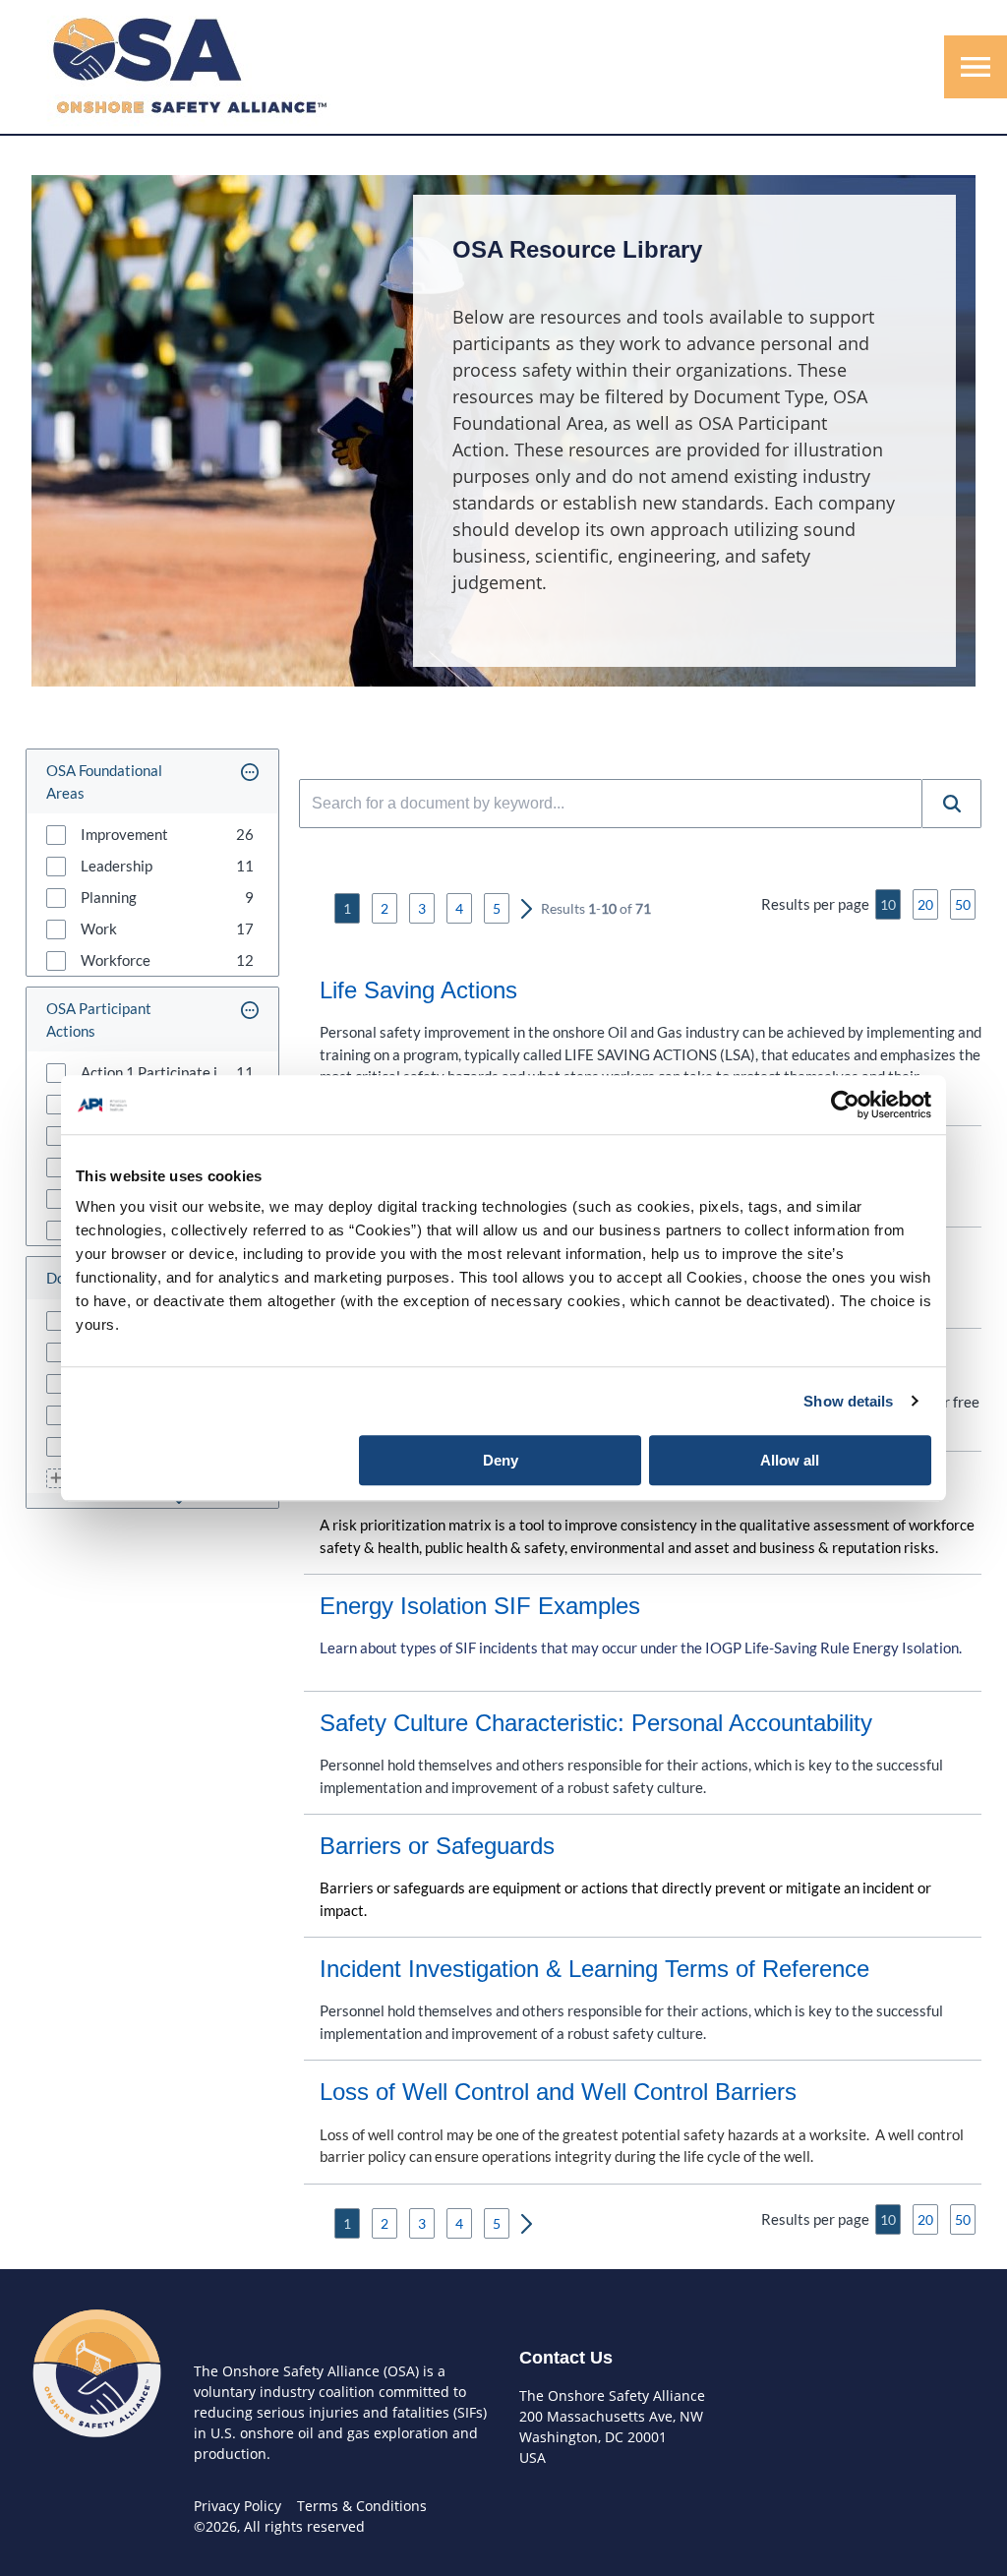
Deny (501, 1460)
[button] (250, 781)
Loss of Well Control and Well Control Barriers (558, 2092)
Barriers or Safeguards (437, 1846)
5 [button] (497, 908)
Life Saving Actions (418, 990)
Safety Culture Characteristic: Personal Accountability (596, 1723)
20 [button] (925, 904)
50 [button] (963, 904)
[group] (152, 834)
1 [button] (347, 908)
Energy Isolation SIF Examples (480, 1606)
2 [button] (385, 908)
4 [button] (459, 908)
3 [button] (422, 908)
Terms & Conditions (362, 2506)
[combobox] (611, 804)
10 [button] (888, 904)
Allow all (790, 1460)
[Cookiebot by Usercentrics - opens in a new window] (845, 1105)
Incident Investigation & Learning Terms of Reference (594, 1969)
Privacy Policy (237, 2506)
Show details (848, 1401)
